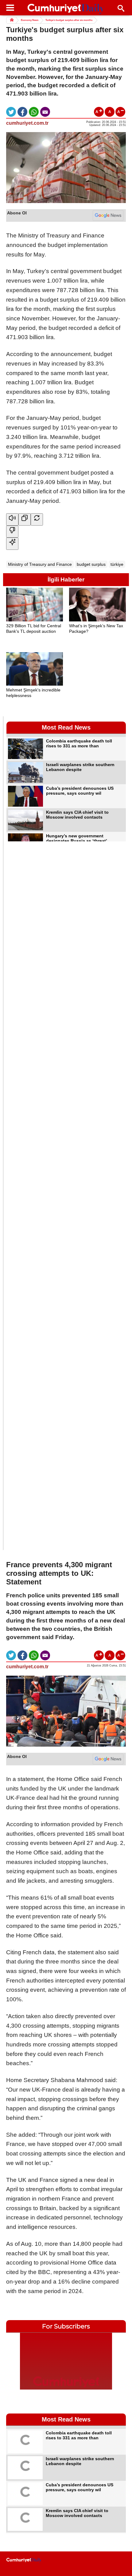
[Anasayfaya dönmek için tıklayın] (66, 9)
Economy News (30, 20)
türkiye (117, 564)
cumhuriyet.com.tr (27, 123)
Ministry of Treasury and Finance (40, 564)
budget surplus (91, 564)
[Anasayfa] (24, 2560)
